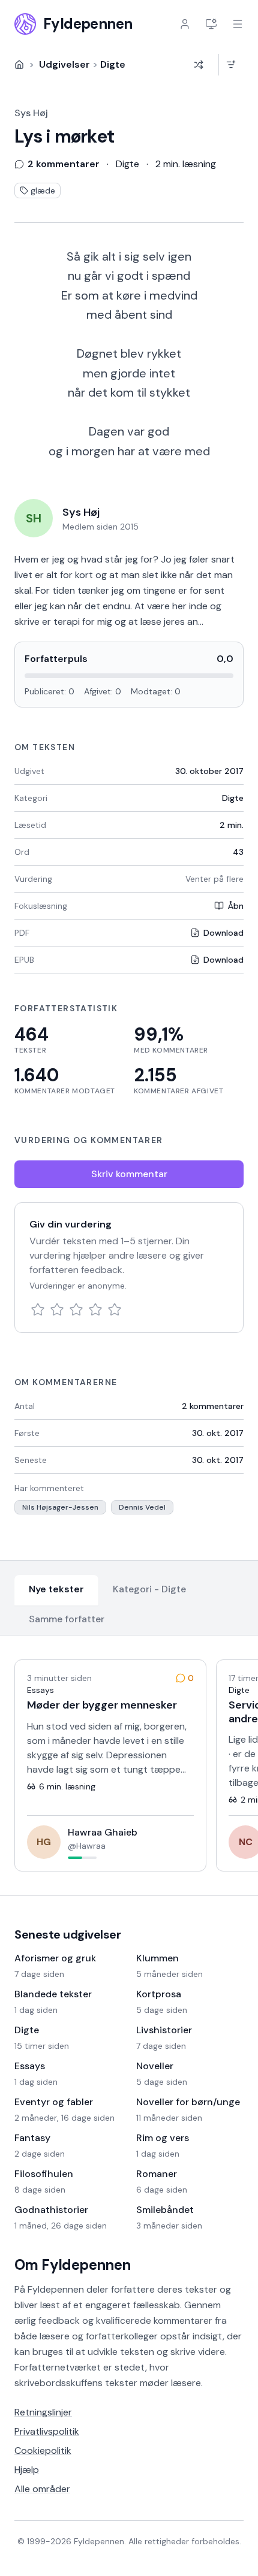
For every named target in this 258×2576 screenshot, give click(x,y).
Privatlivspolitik (47, 2431)
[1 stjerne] (38, 1310)
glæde (43, 191)
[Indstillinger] (211, 24)
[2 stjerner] (57, 1310)
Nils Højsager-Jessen (60, 1507)
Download (223, 933)
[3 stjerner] (76, 1310)
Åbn (235, 906)
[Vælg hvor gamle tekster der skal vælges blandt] (231, 65)
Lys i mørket (64, 137)
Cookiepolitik (43, 2450)
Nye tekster (56, 1589)
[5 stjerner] (115, 1310)
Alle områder (42, 2489)
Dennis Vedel (142, 1507)
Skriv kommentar (129, 1174)
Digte (113, 64)
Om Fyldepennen (73, 2265)
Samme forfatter (67, 1619)
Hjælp (27, 2470)
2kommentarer (213, 1406)
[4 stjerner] (95, 1310)
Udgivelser (64, 64)
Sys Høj (31, 113)
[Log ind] (185, 24)
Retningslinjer (43, 2412)
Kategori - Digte (149, 1589)
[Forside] (19, 65)
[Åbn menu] (238, 24)
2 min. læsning (186, 164)
